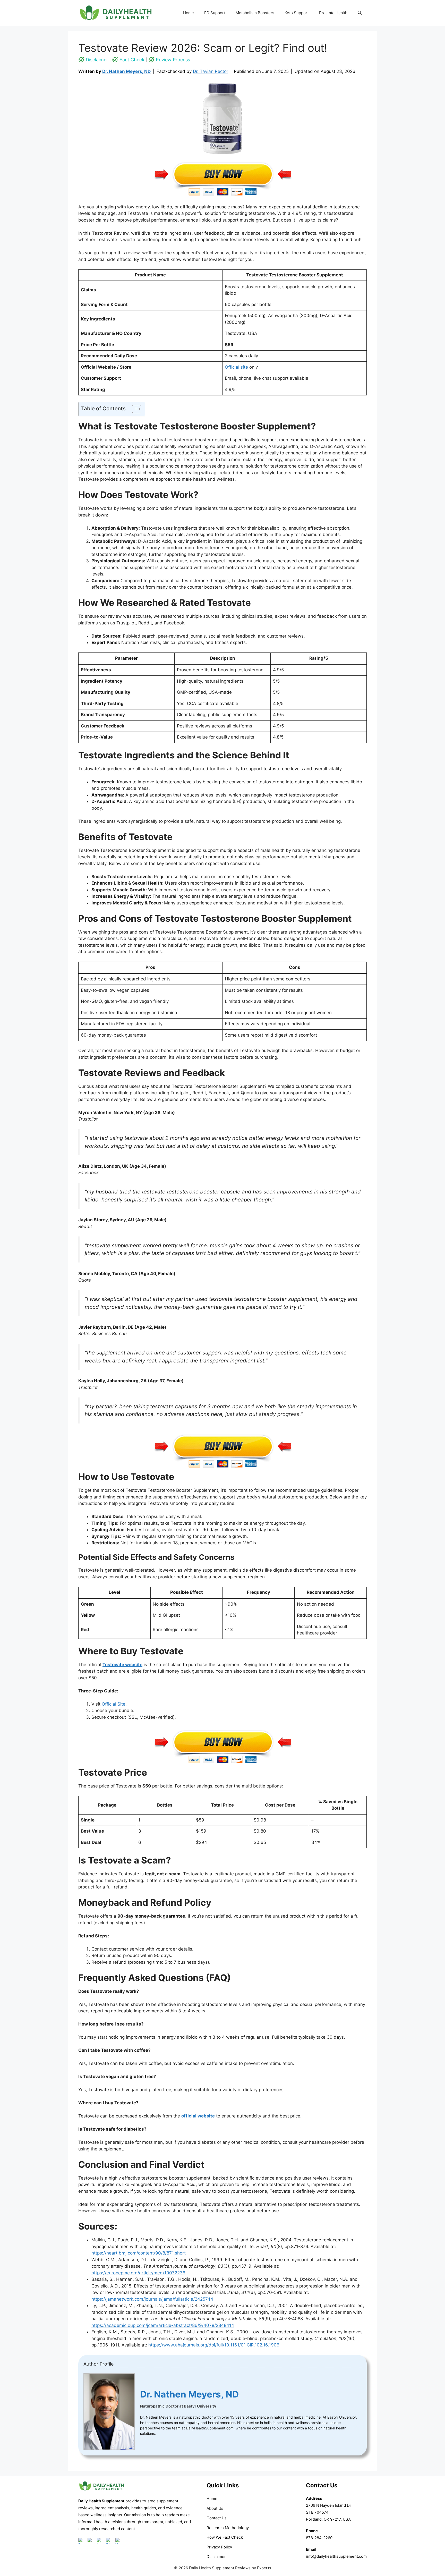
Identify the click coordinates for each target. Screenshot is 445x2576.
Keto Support (297, 13)
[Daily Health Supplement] (101, 2494)
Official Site (113, 1704)
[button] (360, 13)
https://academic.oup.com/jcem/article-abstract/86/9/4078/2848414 (163, 2325)
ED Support (215, 13)
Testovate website (122, 1665)
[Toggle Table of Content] (134, 409)
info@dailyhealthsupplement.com (336, 2556)
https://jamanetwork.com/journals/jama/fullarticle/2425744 (152, 2299)
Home (189, 13)
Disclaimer (97, 60)
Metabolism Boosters (255, 13)
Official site (236, 367)
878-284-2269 (319, 2538)
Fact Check (132, 60)
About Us (215, 2508)
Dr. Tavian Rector (211, 71)
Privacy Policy (219, 2547)
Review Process (173, 60)
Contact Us (217, 2518)
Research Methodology (228, 2528)
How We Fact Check (225, 2537)
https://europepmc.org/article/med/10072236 (138, 2273)
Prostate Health (333, 13)
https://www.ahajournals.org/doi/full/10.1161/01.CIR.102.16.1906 (214, 2345)
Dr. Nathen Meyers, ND (126, 71)
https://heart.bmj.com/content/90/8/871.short (139, 2253)
